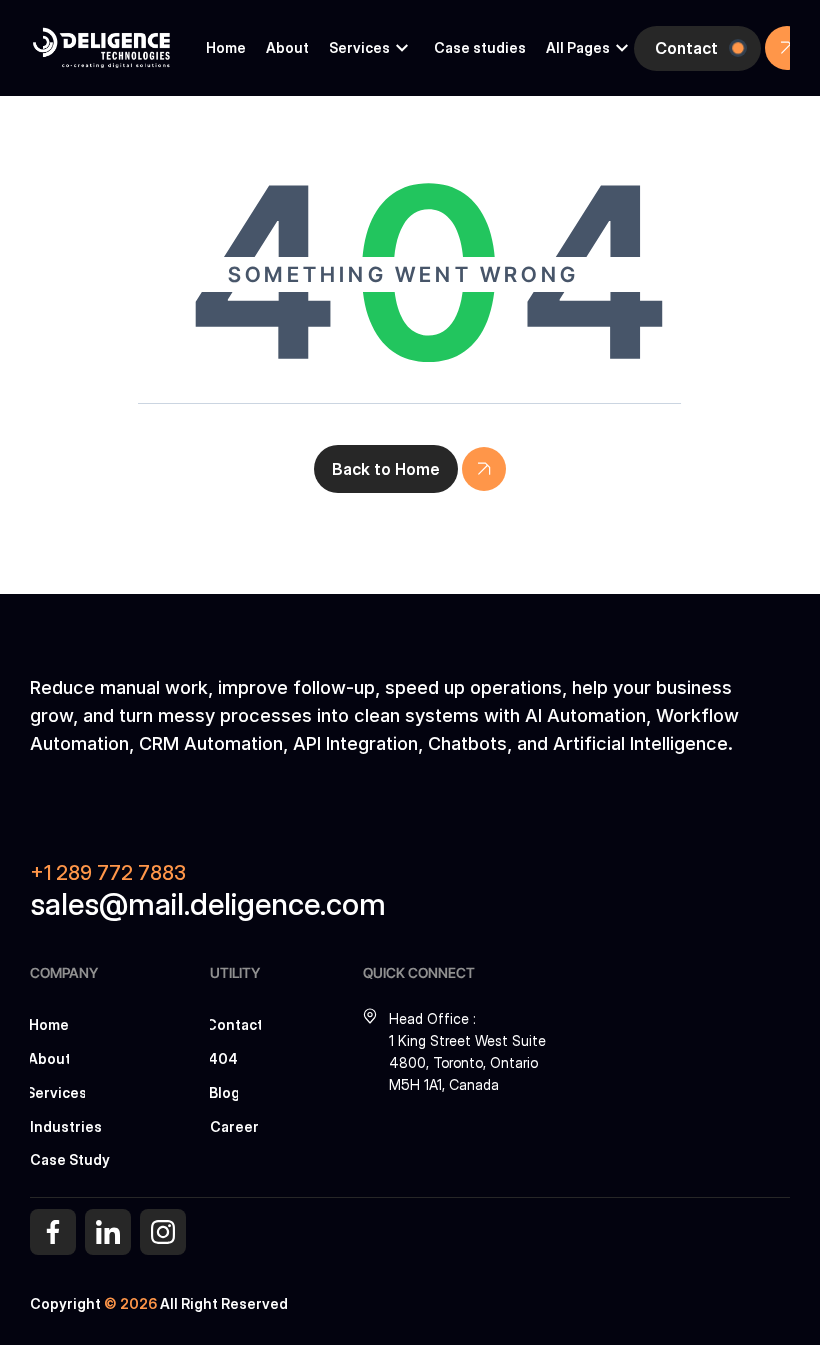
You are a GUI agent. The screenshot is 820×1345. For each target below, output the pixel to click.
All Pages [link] (578, 47)
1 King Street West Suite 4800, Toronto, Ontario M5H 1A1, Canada (469, 1062)
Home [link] (226, 47)
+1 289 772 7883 (108, 873)
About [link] (287, 47)
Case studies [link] (480, 47)
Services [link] (359, 47)
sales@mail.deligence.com (208, 904)
